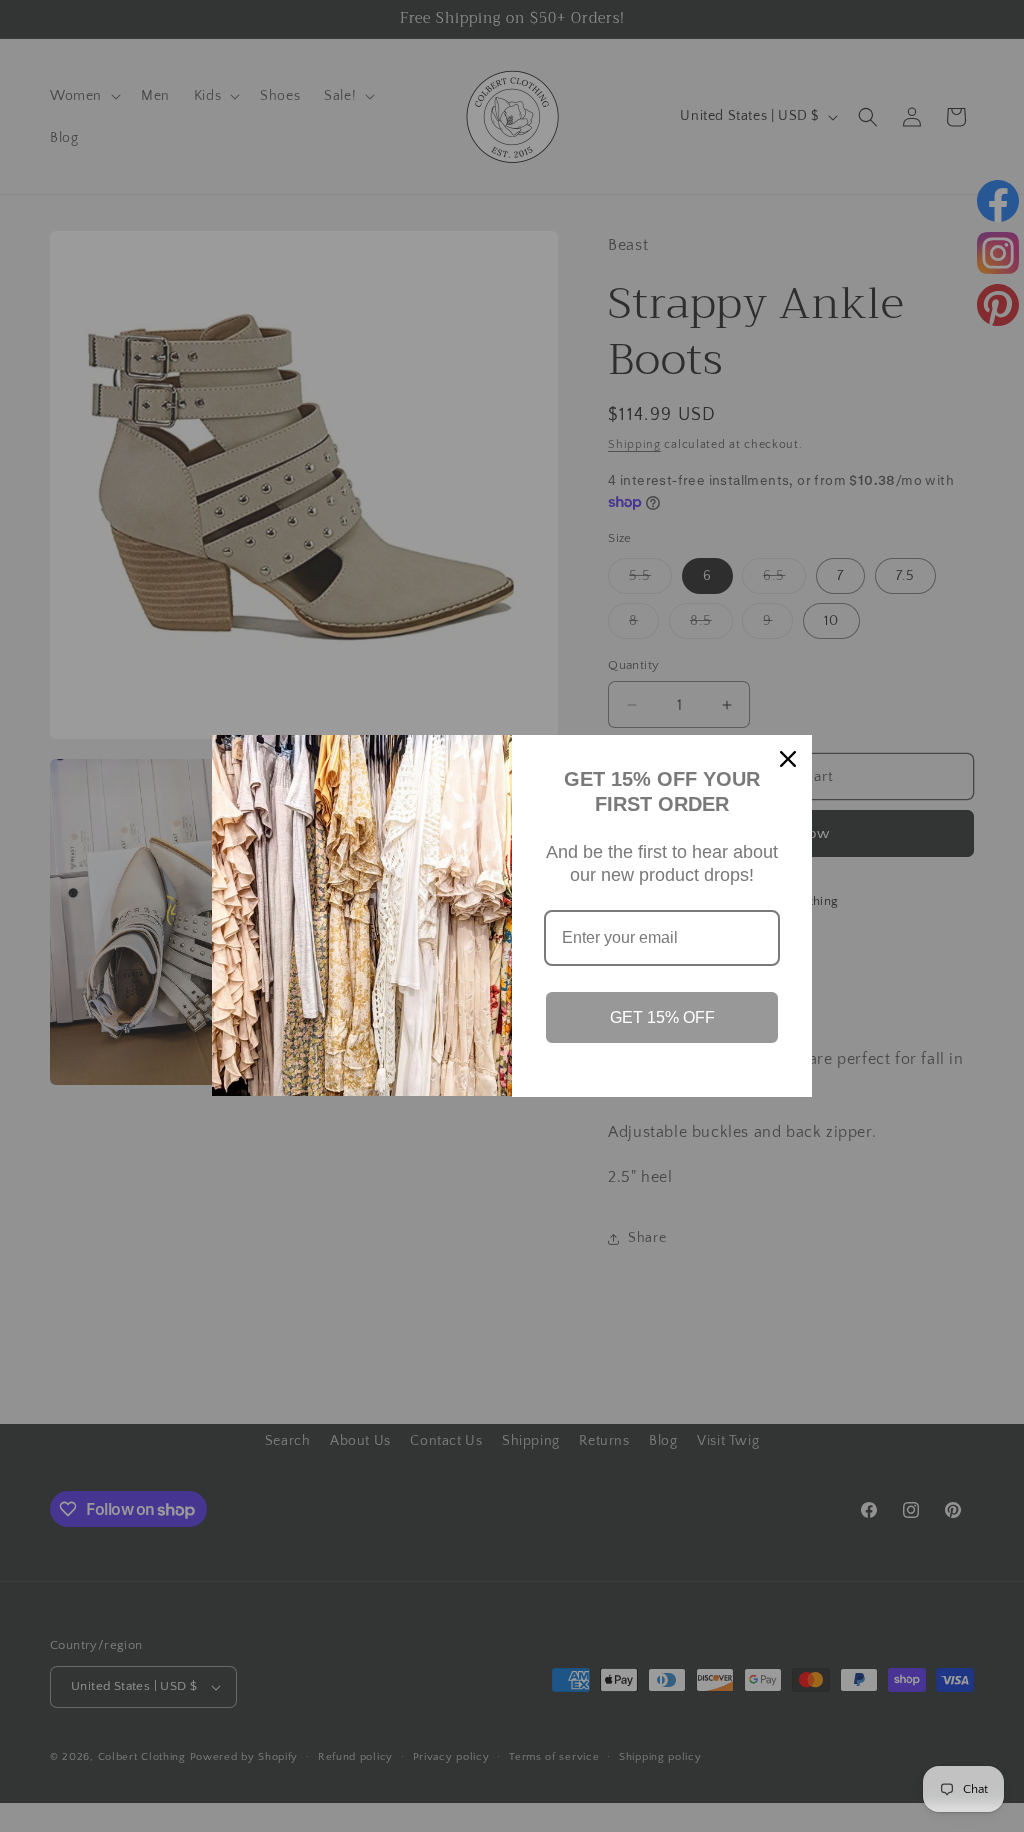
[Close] (788, 759)
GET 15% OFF (662, 1017)
